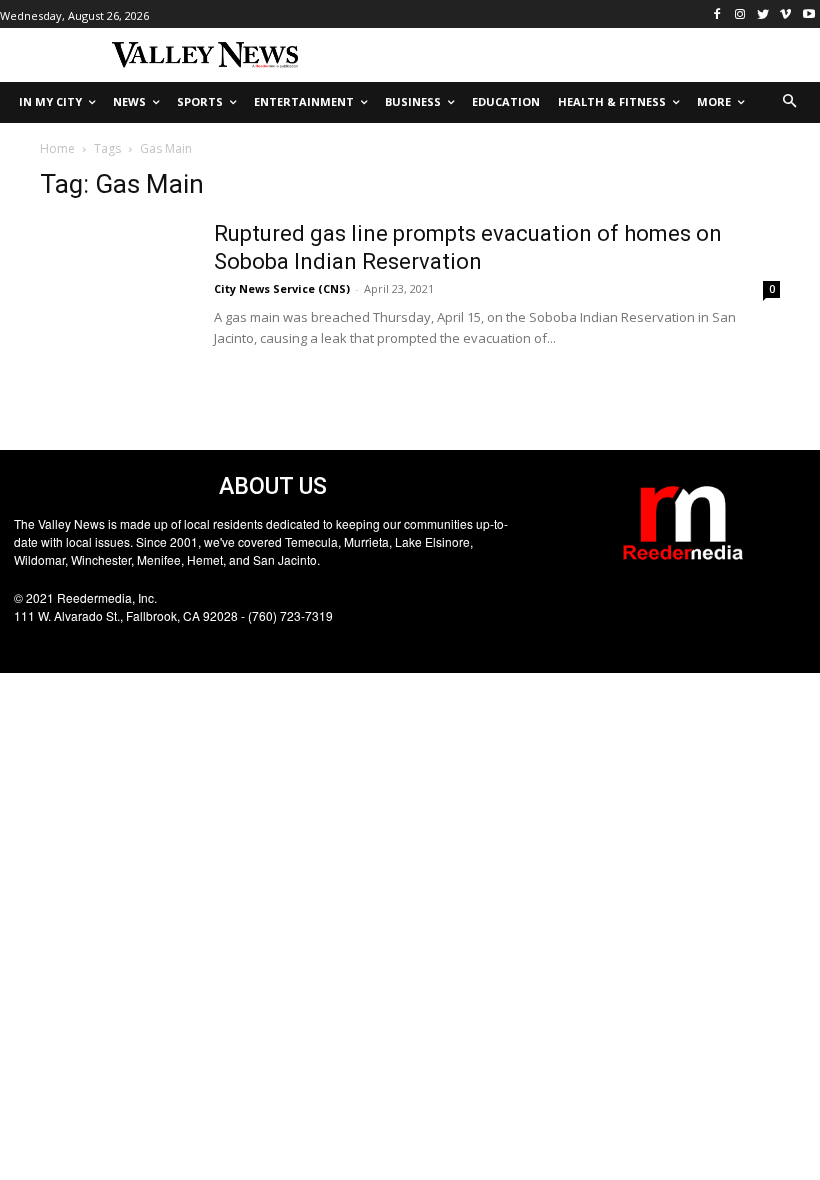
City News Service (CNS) (282, 288)
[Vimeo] (785, 14)
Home (57, 148)
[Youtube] (808, 14)
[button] (790, 102)
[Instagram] (740, 14)
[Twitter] (763, 14)
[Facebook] (717, 14)
